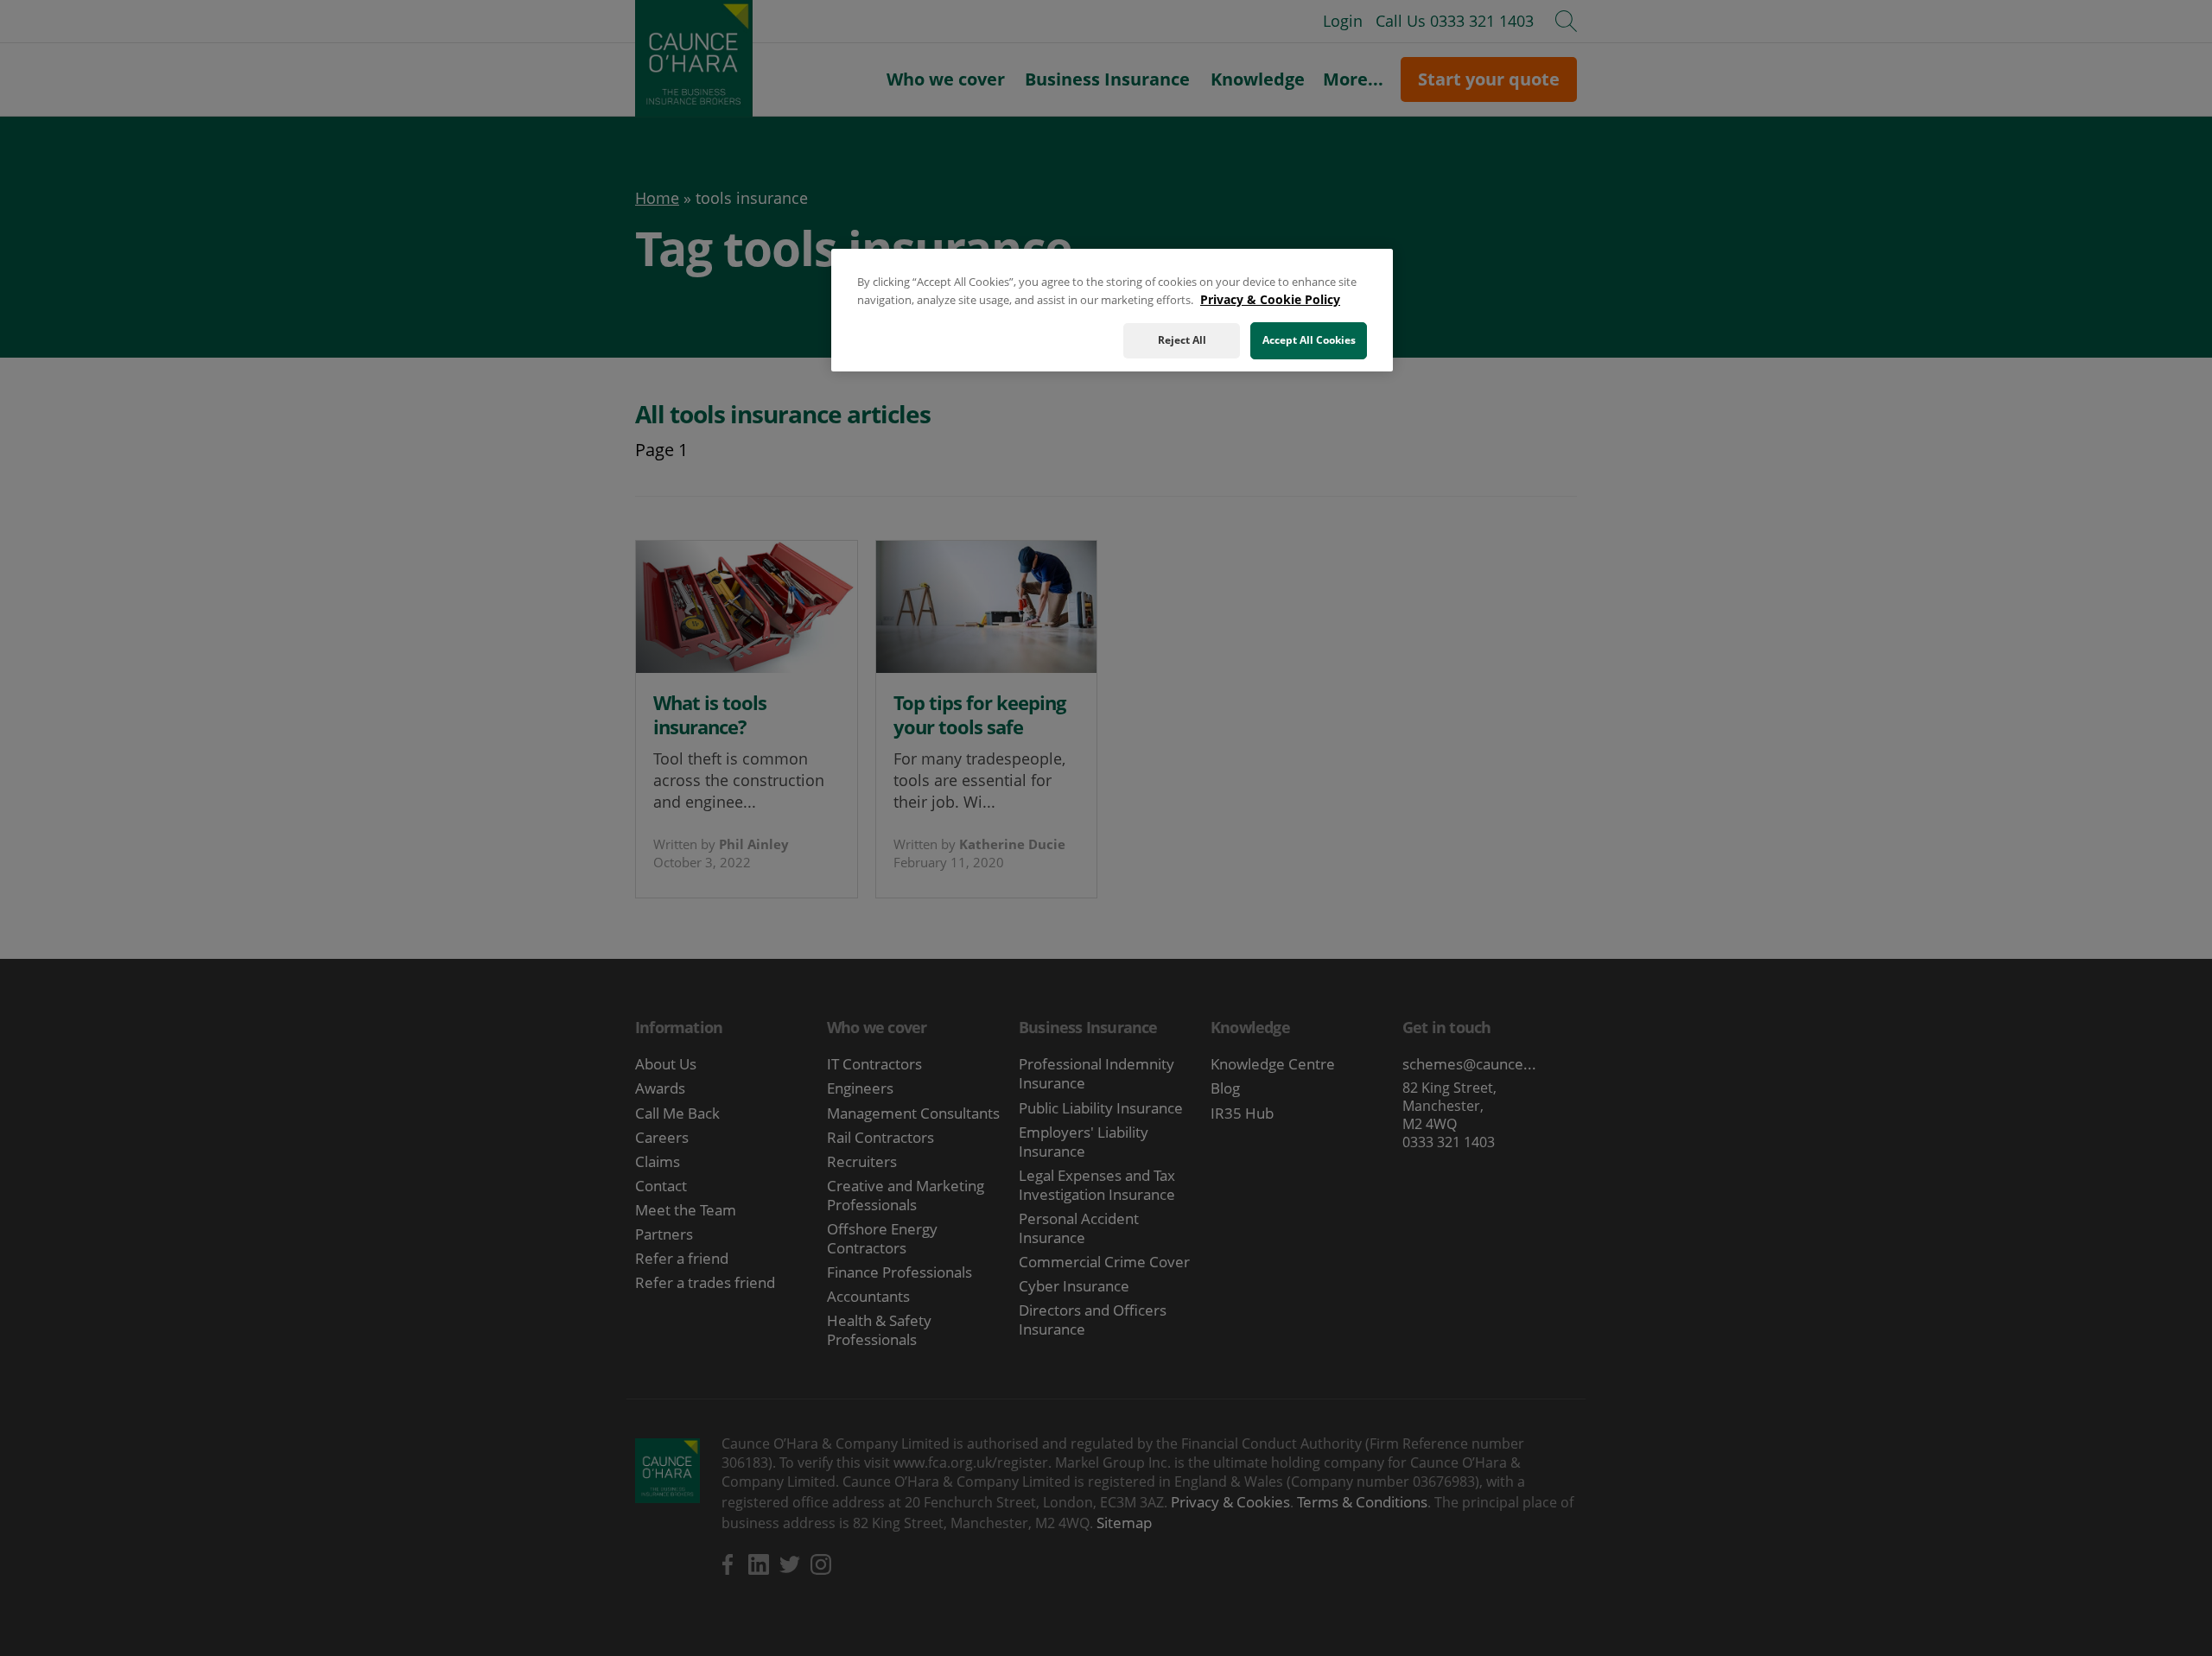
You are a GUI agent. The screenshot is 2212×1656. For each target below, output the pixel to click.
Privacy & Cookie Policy (1270, 299)
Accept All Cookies (1309, 340)
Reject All (1182, 340)
